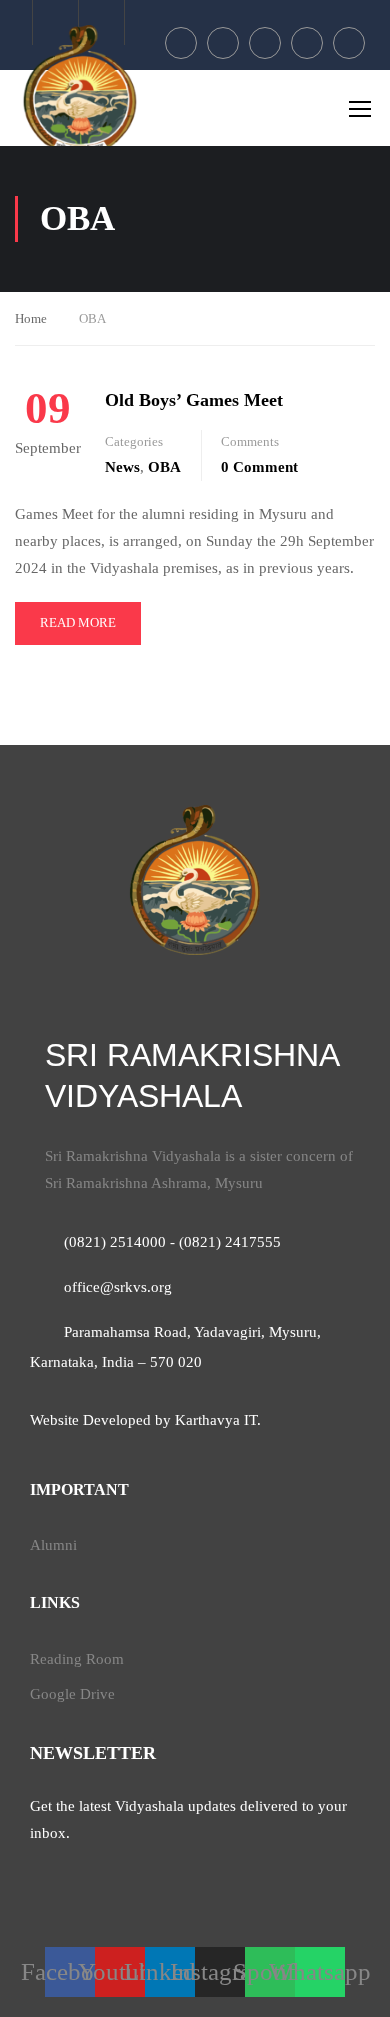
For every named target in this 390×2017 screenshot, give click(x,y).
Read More (77, 629)
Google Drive (72, 1694)
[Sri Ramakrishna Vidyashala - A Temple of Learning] (80, 90)
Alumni (53, 1545)
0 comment (259, 467)
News (122, 467)
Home (31, 318)
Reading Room (77, 1659)
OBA (164, 467)
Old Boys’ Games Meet (194, 400)
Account (101, 22)
